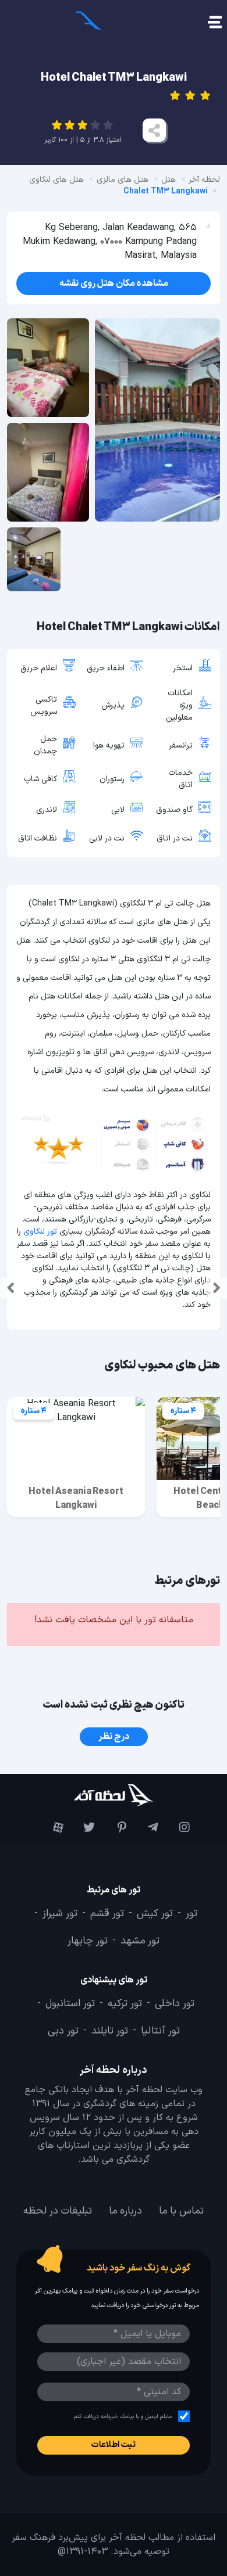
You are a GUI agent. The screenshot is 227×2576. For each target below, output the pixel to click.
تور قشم (107, 1914)
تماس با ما (181, 2211)
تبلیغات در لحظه (58, 2211)
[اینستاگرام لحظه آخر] (177, 1827)
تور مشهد (140, 1941)
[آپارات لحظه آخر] (50, 1827)
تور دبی (63, 2031)
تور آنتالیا (160, 2031)
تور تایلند (110, 2031)
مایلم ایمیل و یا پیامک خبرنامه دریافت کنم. (122, 2416)
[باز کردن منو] (214, 24)
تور (191, 1914)
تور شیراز (60, 1914)
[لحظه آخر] (114, 1795)
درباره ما (125, 2211)
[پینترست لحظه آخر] (114, 1827)
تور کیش (155, 1914)
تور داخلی (175, 2003)
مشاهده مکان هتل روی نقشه (114, 283)
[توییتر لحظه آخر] (82, 1827)
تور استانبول (70, 2003)
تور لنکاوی (40, 1232)
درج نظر (114, 1737)
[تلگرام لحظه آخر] (145, 1827)
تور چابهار (88, 1941)
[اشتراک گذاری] (154, 130)
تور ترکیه (125, 2003)
